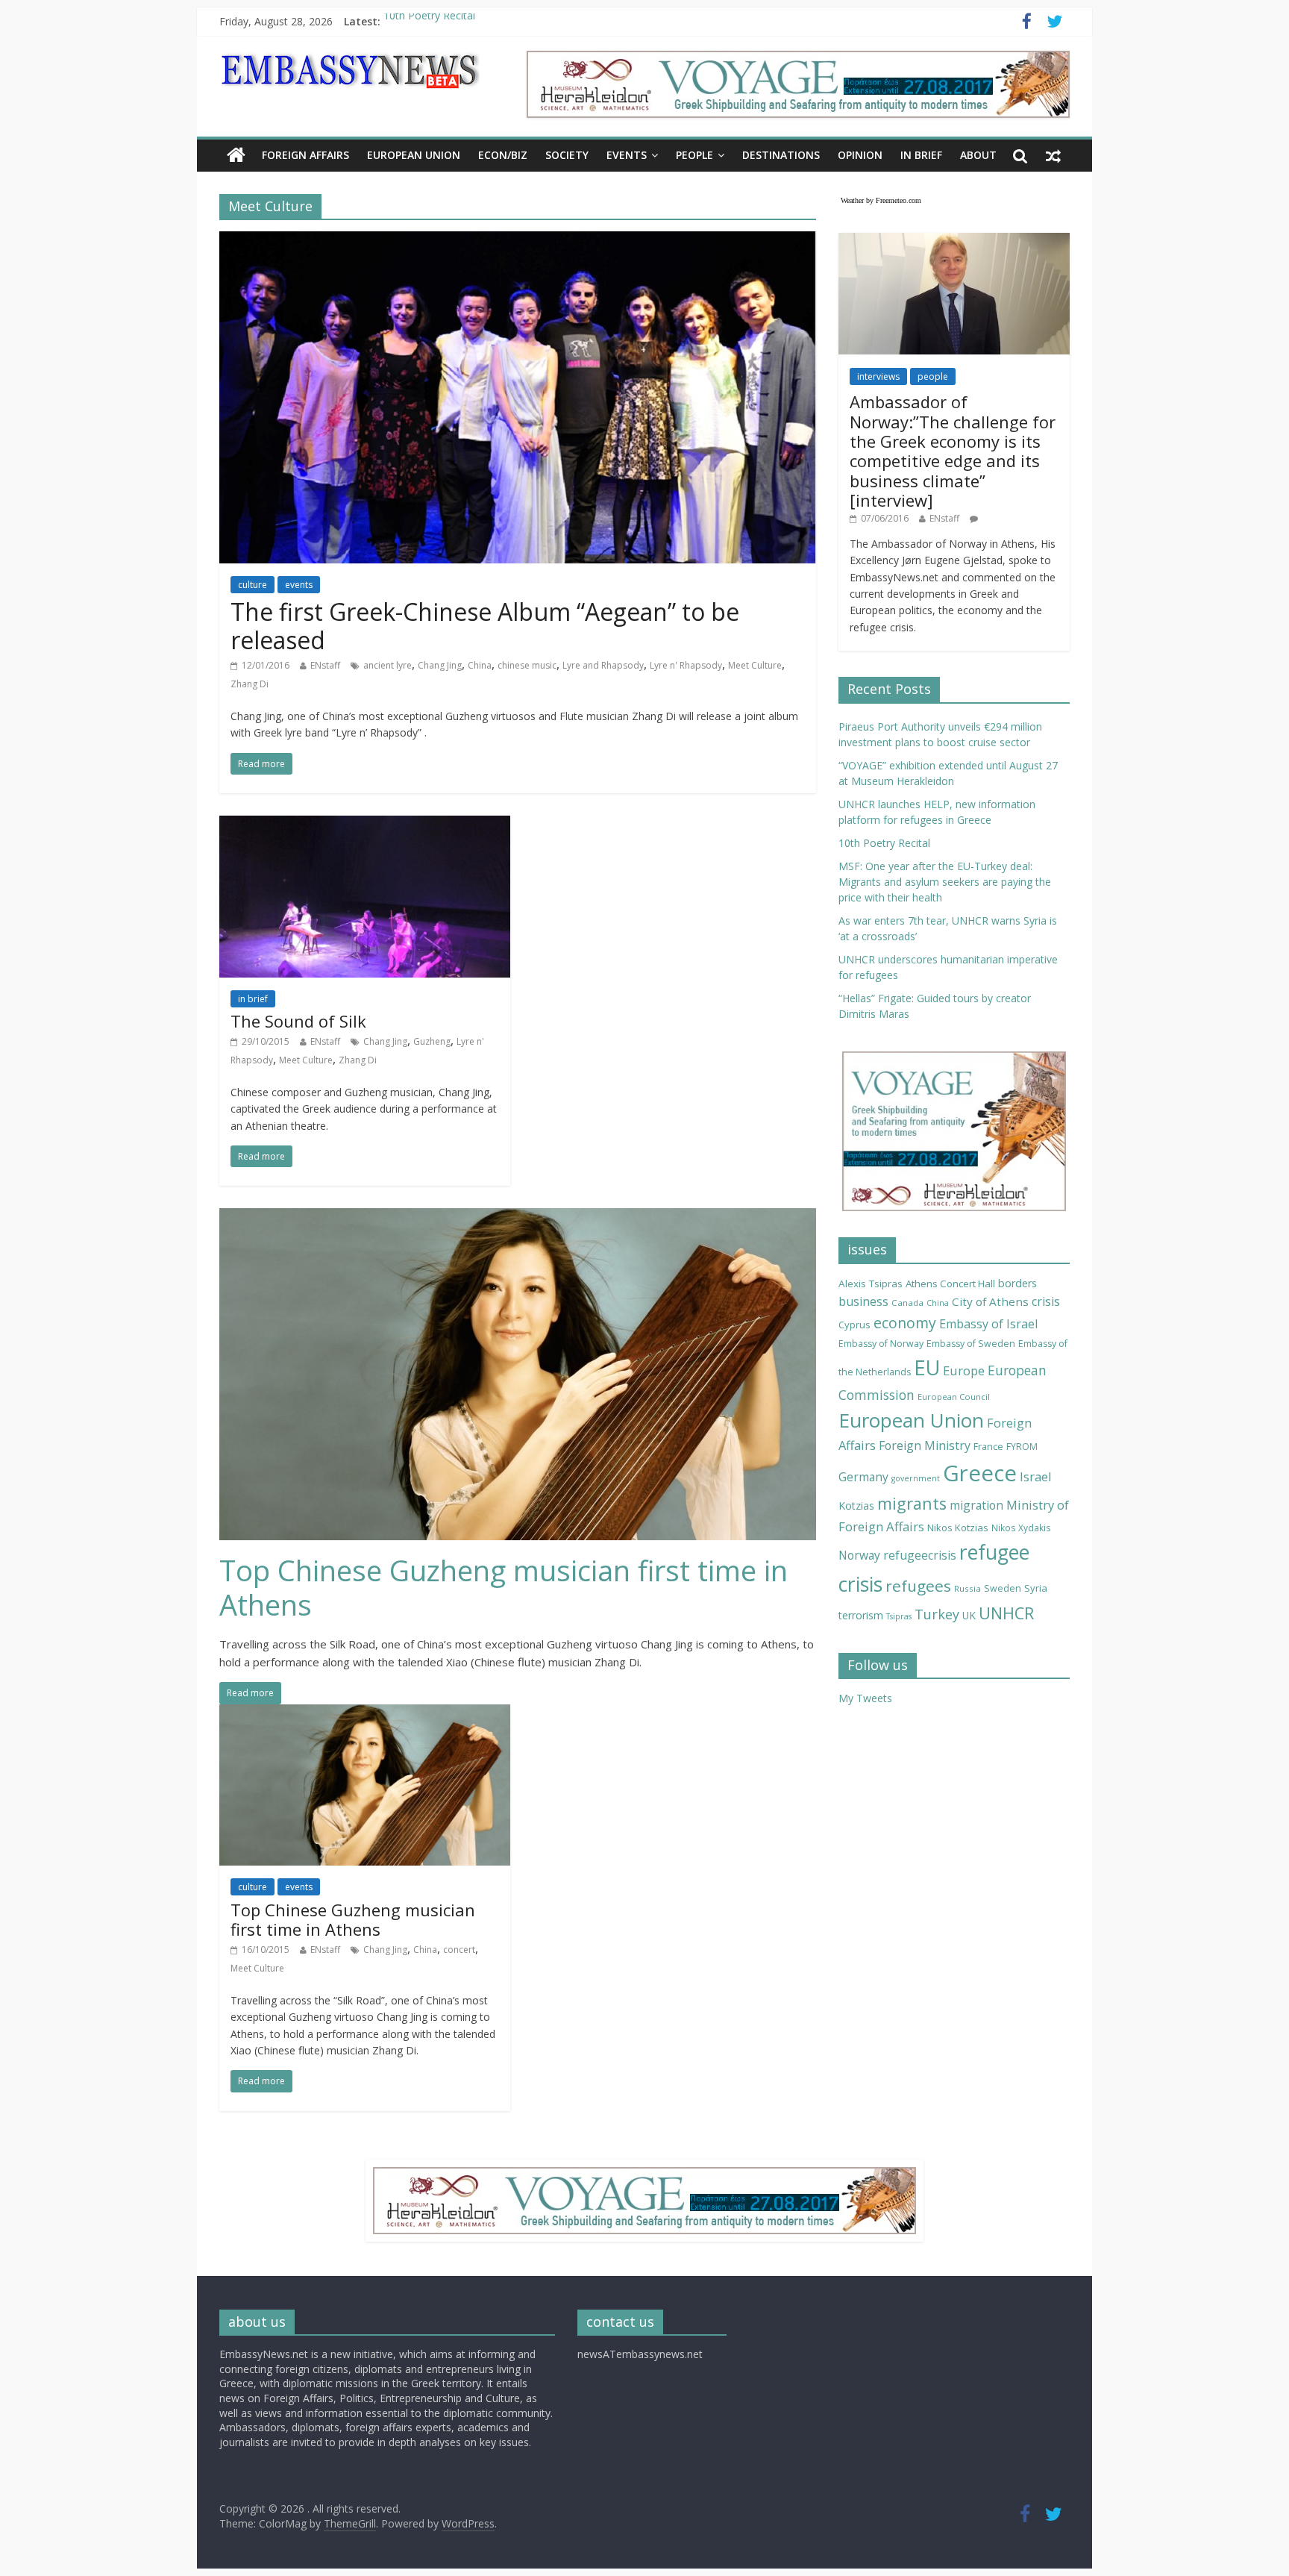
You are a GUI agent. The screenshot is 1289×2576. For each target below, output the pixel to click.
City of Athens (990, 1301)
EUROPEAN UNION (414, 155)
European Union (911, 1420)
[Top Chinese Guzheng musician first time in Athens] (518, 1217)
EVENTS (627, 155)
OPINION (860, 155)
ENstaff (325, 665)
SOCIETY (567, 155)
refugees (918, 1586)
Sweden (1003, 1588)
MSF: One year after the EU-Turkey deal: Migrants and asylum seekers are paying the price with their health (945, 882)
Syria (1036, 1588)
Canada (907, 1303)
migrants (912, 1503)
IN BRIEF (921, 155)
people (933, 376)
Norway (859, 1555)
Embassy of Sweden (971, 1344)
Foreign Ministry (925, 1445)
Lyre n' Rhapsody (686, 665)
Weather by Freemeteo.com (881, 200)
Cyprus (854, 1325)
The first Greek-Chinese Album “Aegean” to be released (485, 626)
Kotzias (856, 1506)
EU (927, 1367)
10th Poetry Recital (429, 21)
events (299, 585)
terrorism (861, 1615)
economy (905, 1323)
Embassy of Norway (881, 1344)
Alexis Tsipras (871, 1284)
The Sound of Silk (298, 1021)
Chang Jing (440, 665)
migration (976, 1505)
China (480, 665)
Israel (1036, 1476)
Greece (980, 1473)
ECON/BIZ (503, 155)
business (863, 1301)
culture (253, 585)
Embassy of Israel (988, 1324)
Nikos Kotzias (958, 1528)
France (988, 1446)
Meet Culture (755, 665)
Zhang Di (250, 684)
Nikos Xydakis (1021, 1528)
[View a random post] (1053, 155)
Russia (967, 1588)
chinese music (527, 665)
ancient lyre (388, 665)
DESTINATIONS (781, 155)
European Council (954, 1397)
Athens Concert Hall (950, 1284)
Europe (964, 1370)
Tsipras (899, 1616)
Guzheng (432, 1041)
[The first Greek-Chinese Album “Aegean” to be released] (518, 240)
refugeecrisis (920, 1555)
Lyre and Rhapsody (603, 665)
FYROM (1022, 1447)
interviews (878, 376)
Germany (863, 1477)
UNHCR (1006, 1613)
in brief (253, 999)
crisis (1046, 1301)
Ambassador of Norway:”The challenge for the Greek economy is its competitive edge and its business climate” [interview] (953, 451)
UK (969, 1615)
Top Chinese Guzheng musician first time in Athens (504, 1587)
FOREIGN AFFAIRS (305, 155)
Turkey (937, 1614)
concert (459, 1950)
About (978, 155)
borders (1017, 1283)
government (916, 1478)
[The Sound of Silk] (365, 825)
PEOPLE (694, 155)
